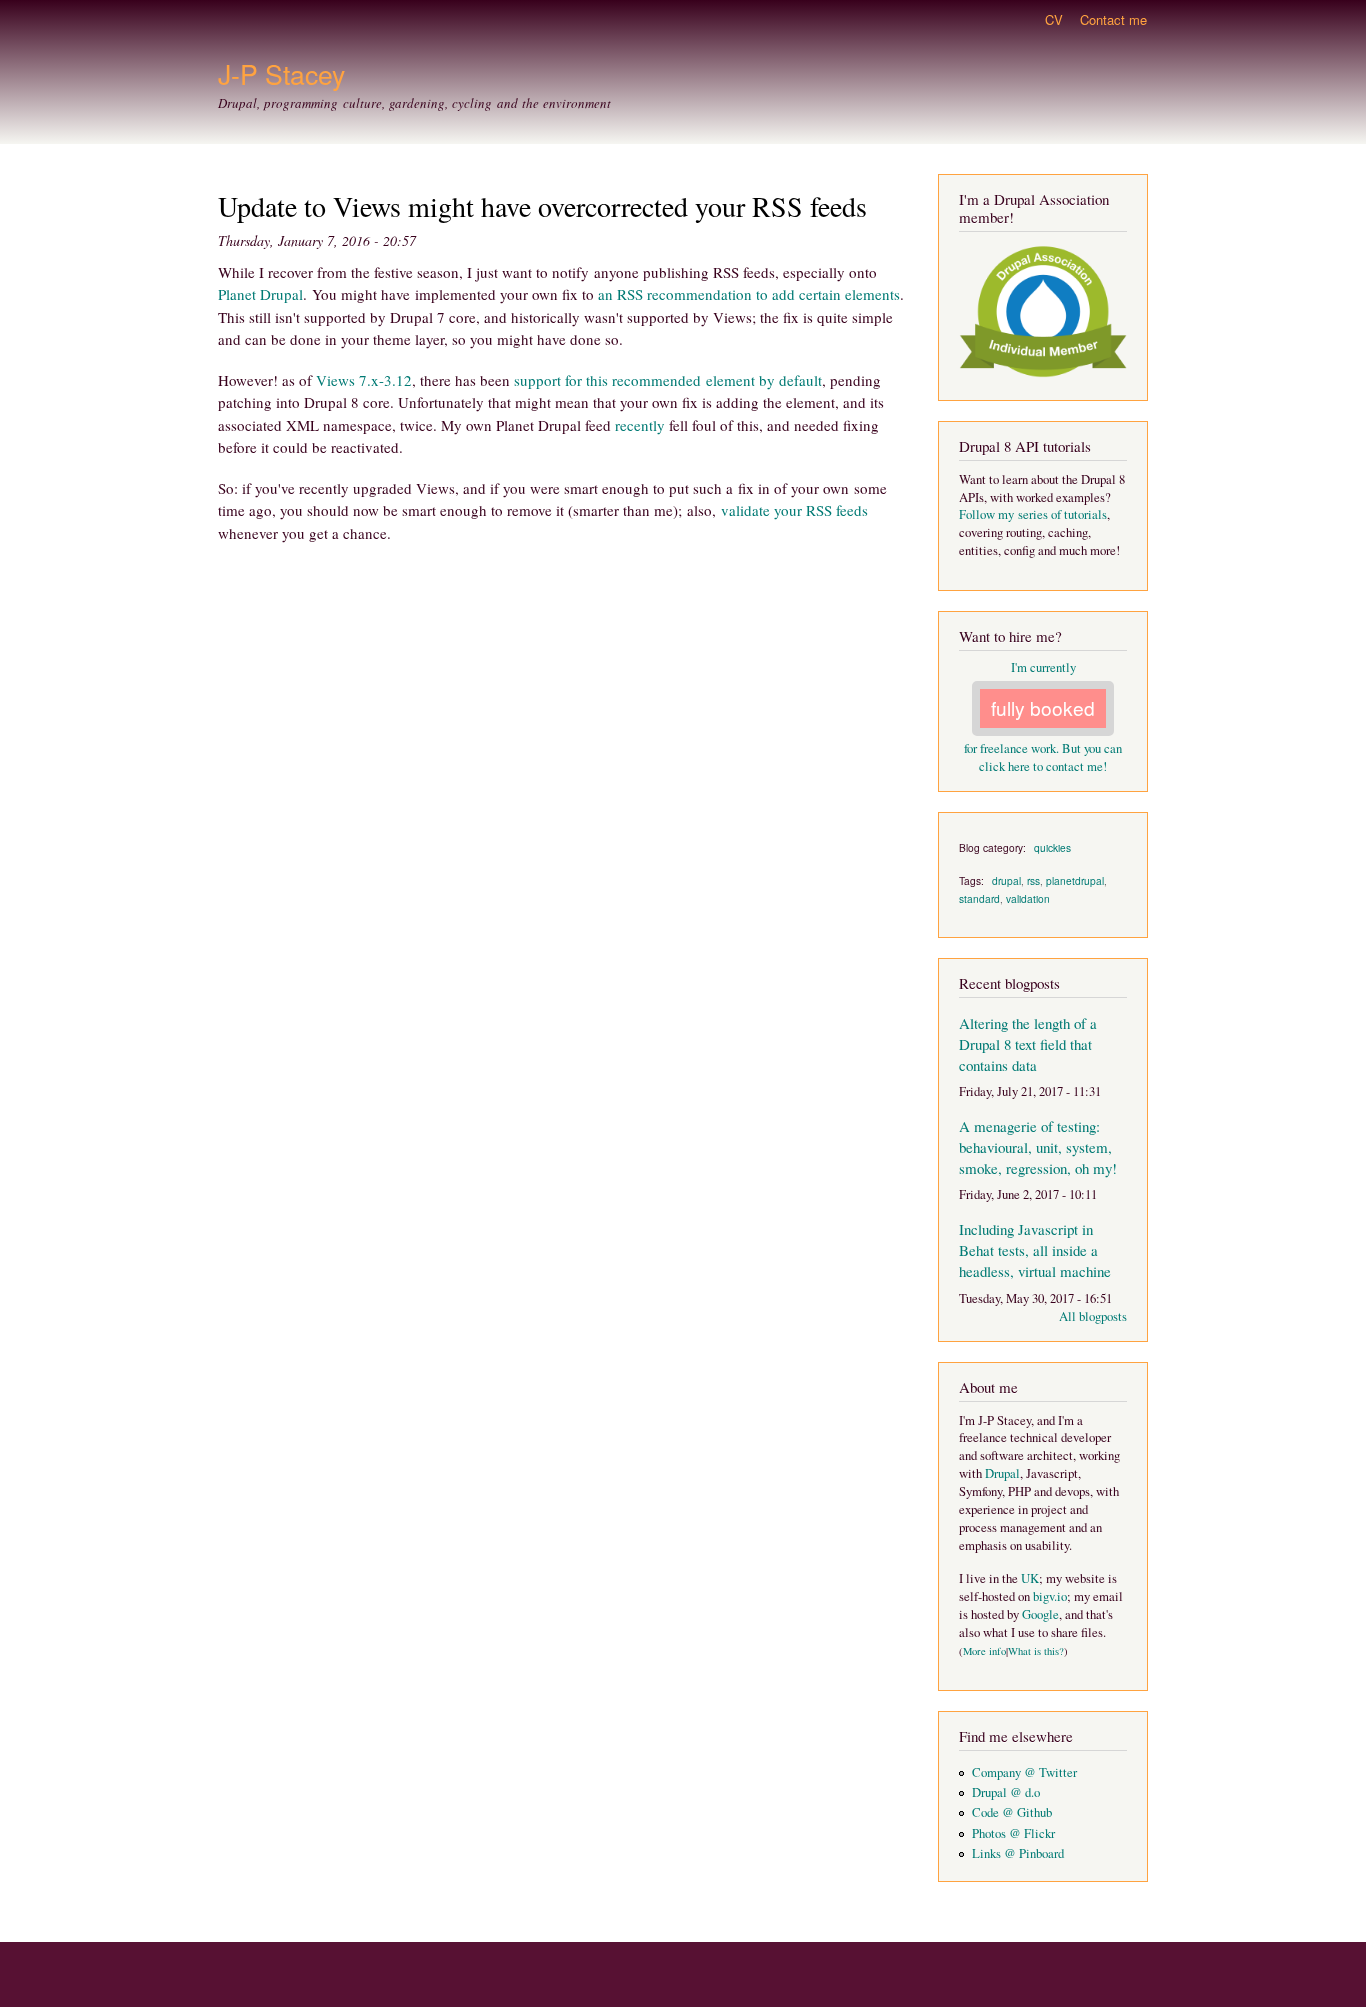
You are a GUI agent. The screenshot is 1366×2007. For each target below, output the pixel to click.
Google (1040, 1614)
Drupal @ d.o (1006, 1792)
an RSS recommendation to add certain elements (749, 294)
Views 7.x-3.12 (364, 380)
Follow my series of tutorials (1033, 514)
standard (979, 898)
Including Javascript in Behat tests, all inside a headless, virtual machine (1035, 1250)
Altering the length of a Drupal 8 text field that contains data (1028, 1044)
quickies (1052, 847)
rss (1033, 880)
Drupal (1002, 1473)
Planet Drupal (260, 294)
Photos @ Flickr (1013, 1833)
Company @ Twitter (1024, 1772)
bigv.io (1050, 1596)
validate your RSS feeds (794, 510)
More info (984, 1651)
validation (1028, 898)
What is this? (1036, 1651)
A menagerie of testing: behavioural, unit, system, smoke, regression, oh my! (1038, 1147)
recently (642, 425)
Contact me (1113, 19)
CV (1054, 19)
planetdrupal (1075, 880)
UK (1030, 1578)
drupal (1006, 880)
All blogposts (1093, 1316)
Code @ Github (1012, 1812)
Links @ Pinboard (1018, 1853)
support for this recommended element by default (668, 380)
